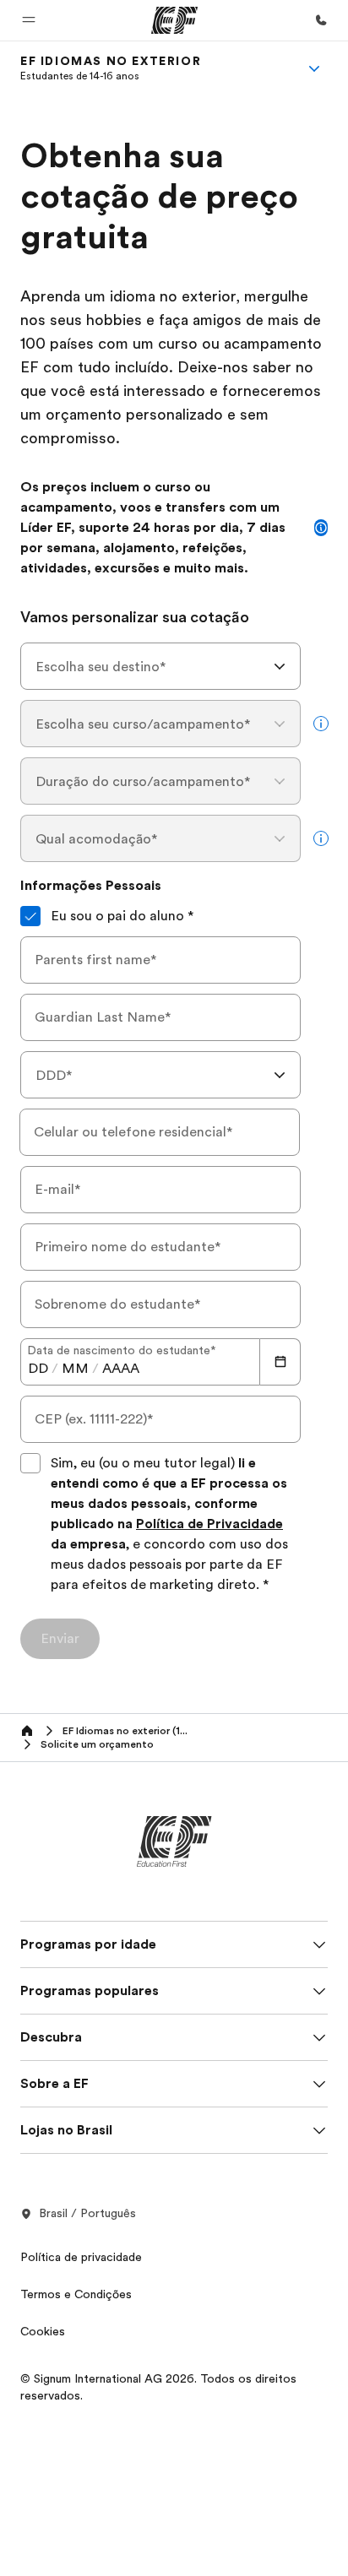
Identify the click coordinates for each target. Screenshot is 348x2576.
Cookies (43, 2331)
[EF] (174, 20)
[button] (29, 20)
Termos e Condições (76, 2294)
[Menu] (314, 68)
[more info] (321, 724)
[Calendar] (280, 1362)
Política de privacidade (81, 2257)
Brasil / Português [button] (87, 2213)
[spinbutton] (38, 1369)
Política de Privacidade (209, 1524)
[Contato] (321, 20)
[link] (111, 68)
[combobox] (160, 666)
